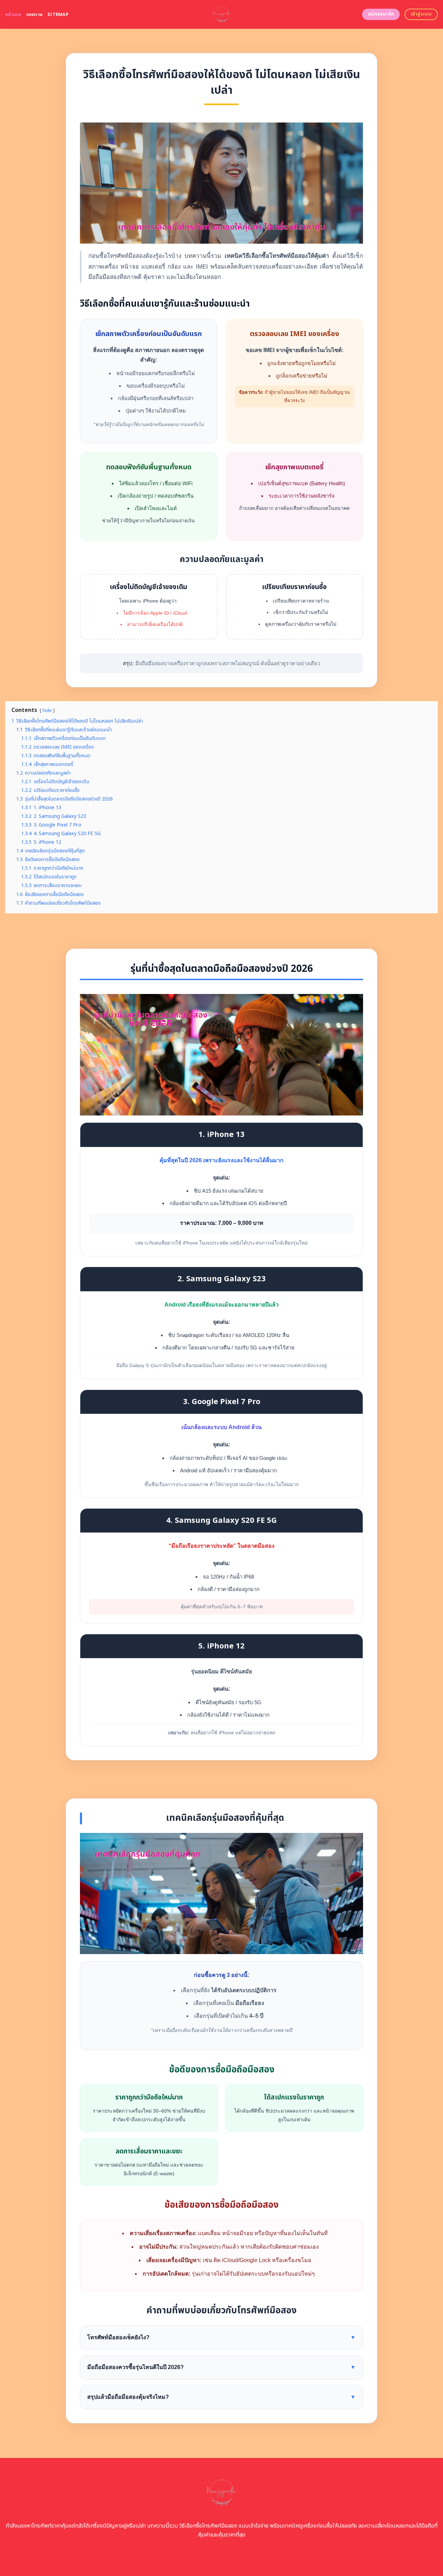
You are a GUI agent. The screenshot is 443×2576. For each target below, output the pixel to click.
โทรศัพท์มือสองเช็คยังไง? (221, 2337)
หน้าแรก (13, 15)
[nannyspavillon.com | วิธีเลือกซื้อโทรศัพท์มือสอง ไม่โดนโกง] (222, 14)
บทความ (35, 15)
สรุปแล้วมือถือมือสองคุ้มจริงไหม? (221, 2397)
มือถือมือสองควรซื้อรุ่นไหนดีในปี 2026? (221, 2367)
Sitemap (58, 15)
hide (47, 711)
